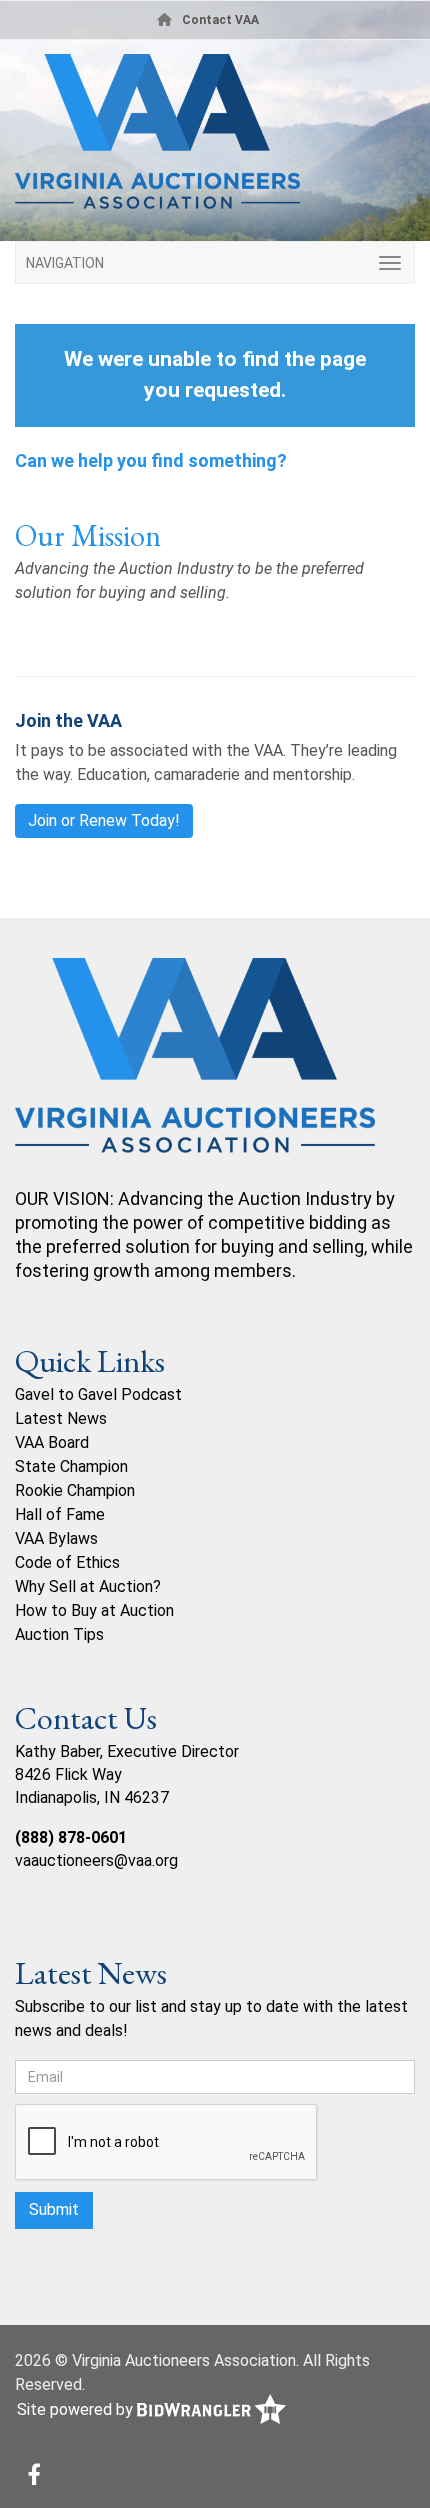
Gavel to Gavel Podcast (98, 1394)
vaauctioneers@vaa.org (96, 1860)
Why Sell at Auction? (88, 1586)
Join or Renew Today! (104, 820)
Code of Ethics (67, 1562)
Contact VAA (220, 20)
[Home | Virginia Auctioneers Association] (215, 139)
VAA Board (52, 1442)
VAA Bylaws (56, 1538)
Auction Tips (59, 1634)
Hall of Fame (60, 1514)
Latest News (61, 1418)
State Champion (71, 1466)
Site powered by (77, 2409)
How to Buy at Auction (94, 1610)
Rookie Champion (75, 1490)
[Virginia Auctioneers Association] (195, 1071)
